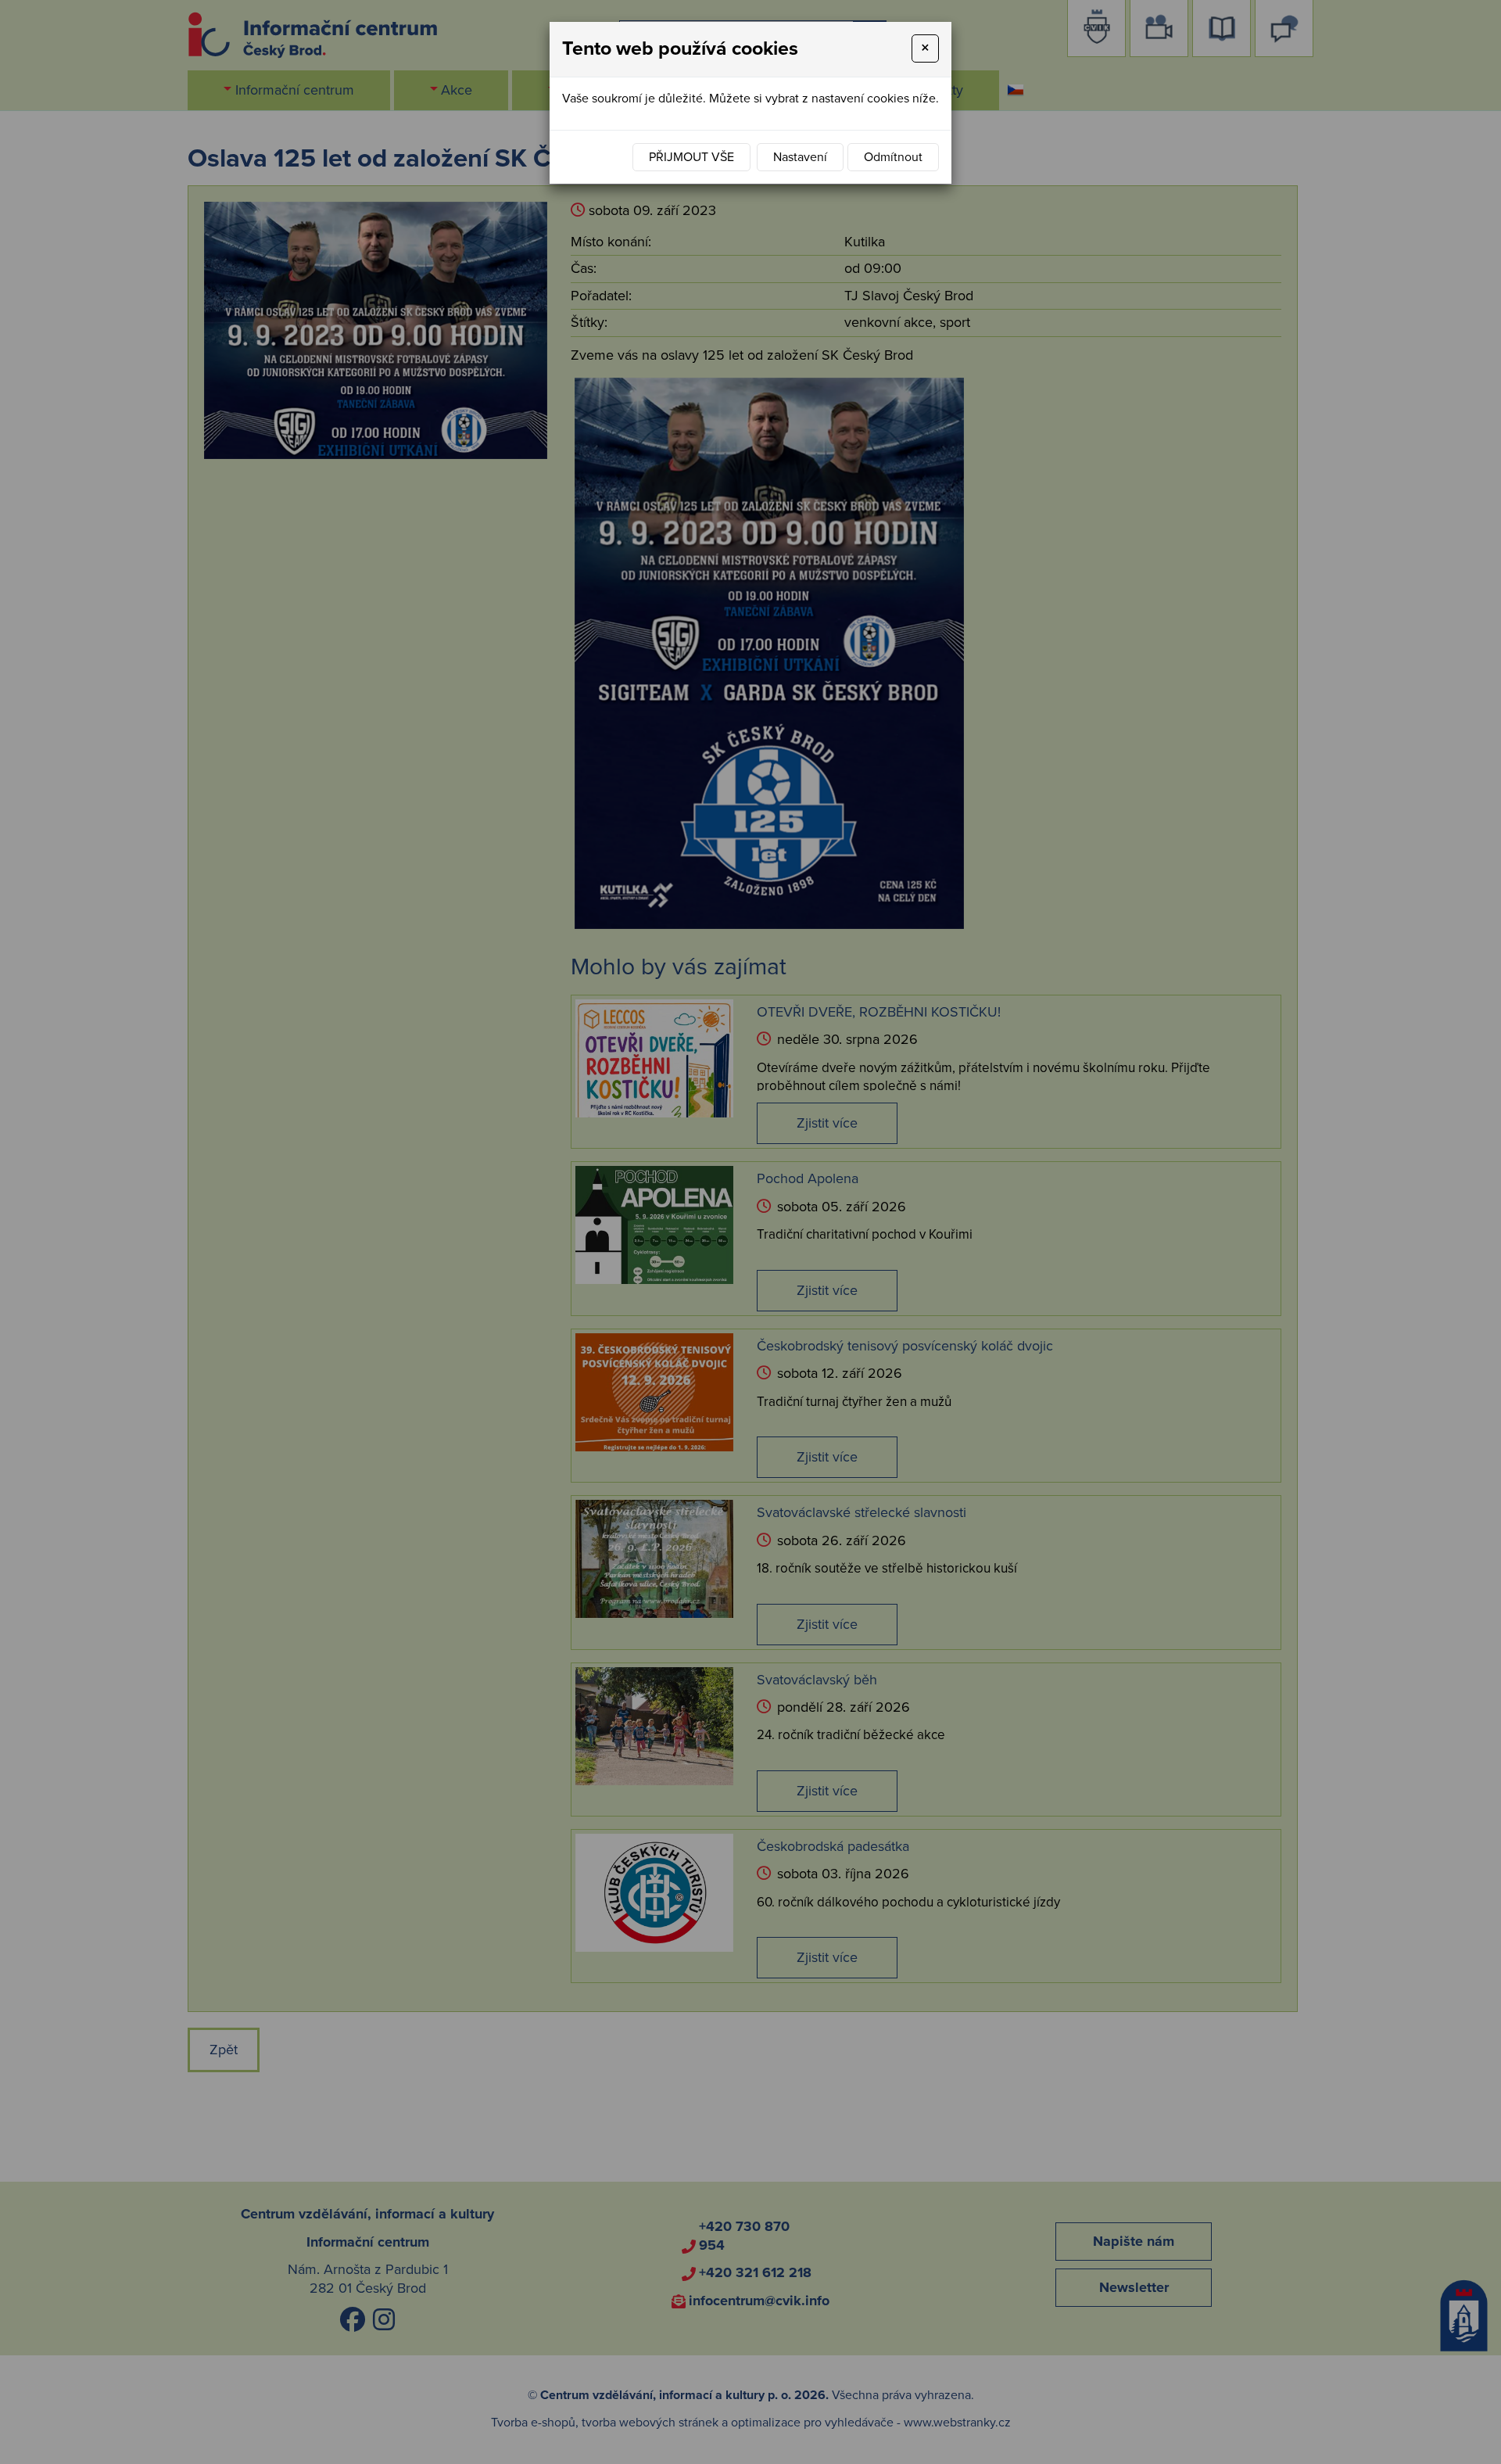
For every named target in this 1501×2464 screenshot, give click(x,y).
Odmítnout (893, 157)
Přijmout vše (691, 157)
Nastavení (800, 157)
